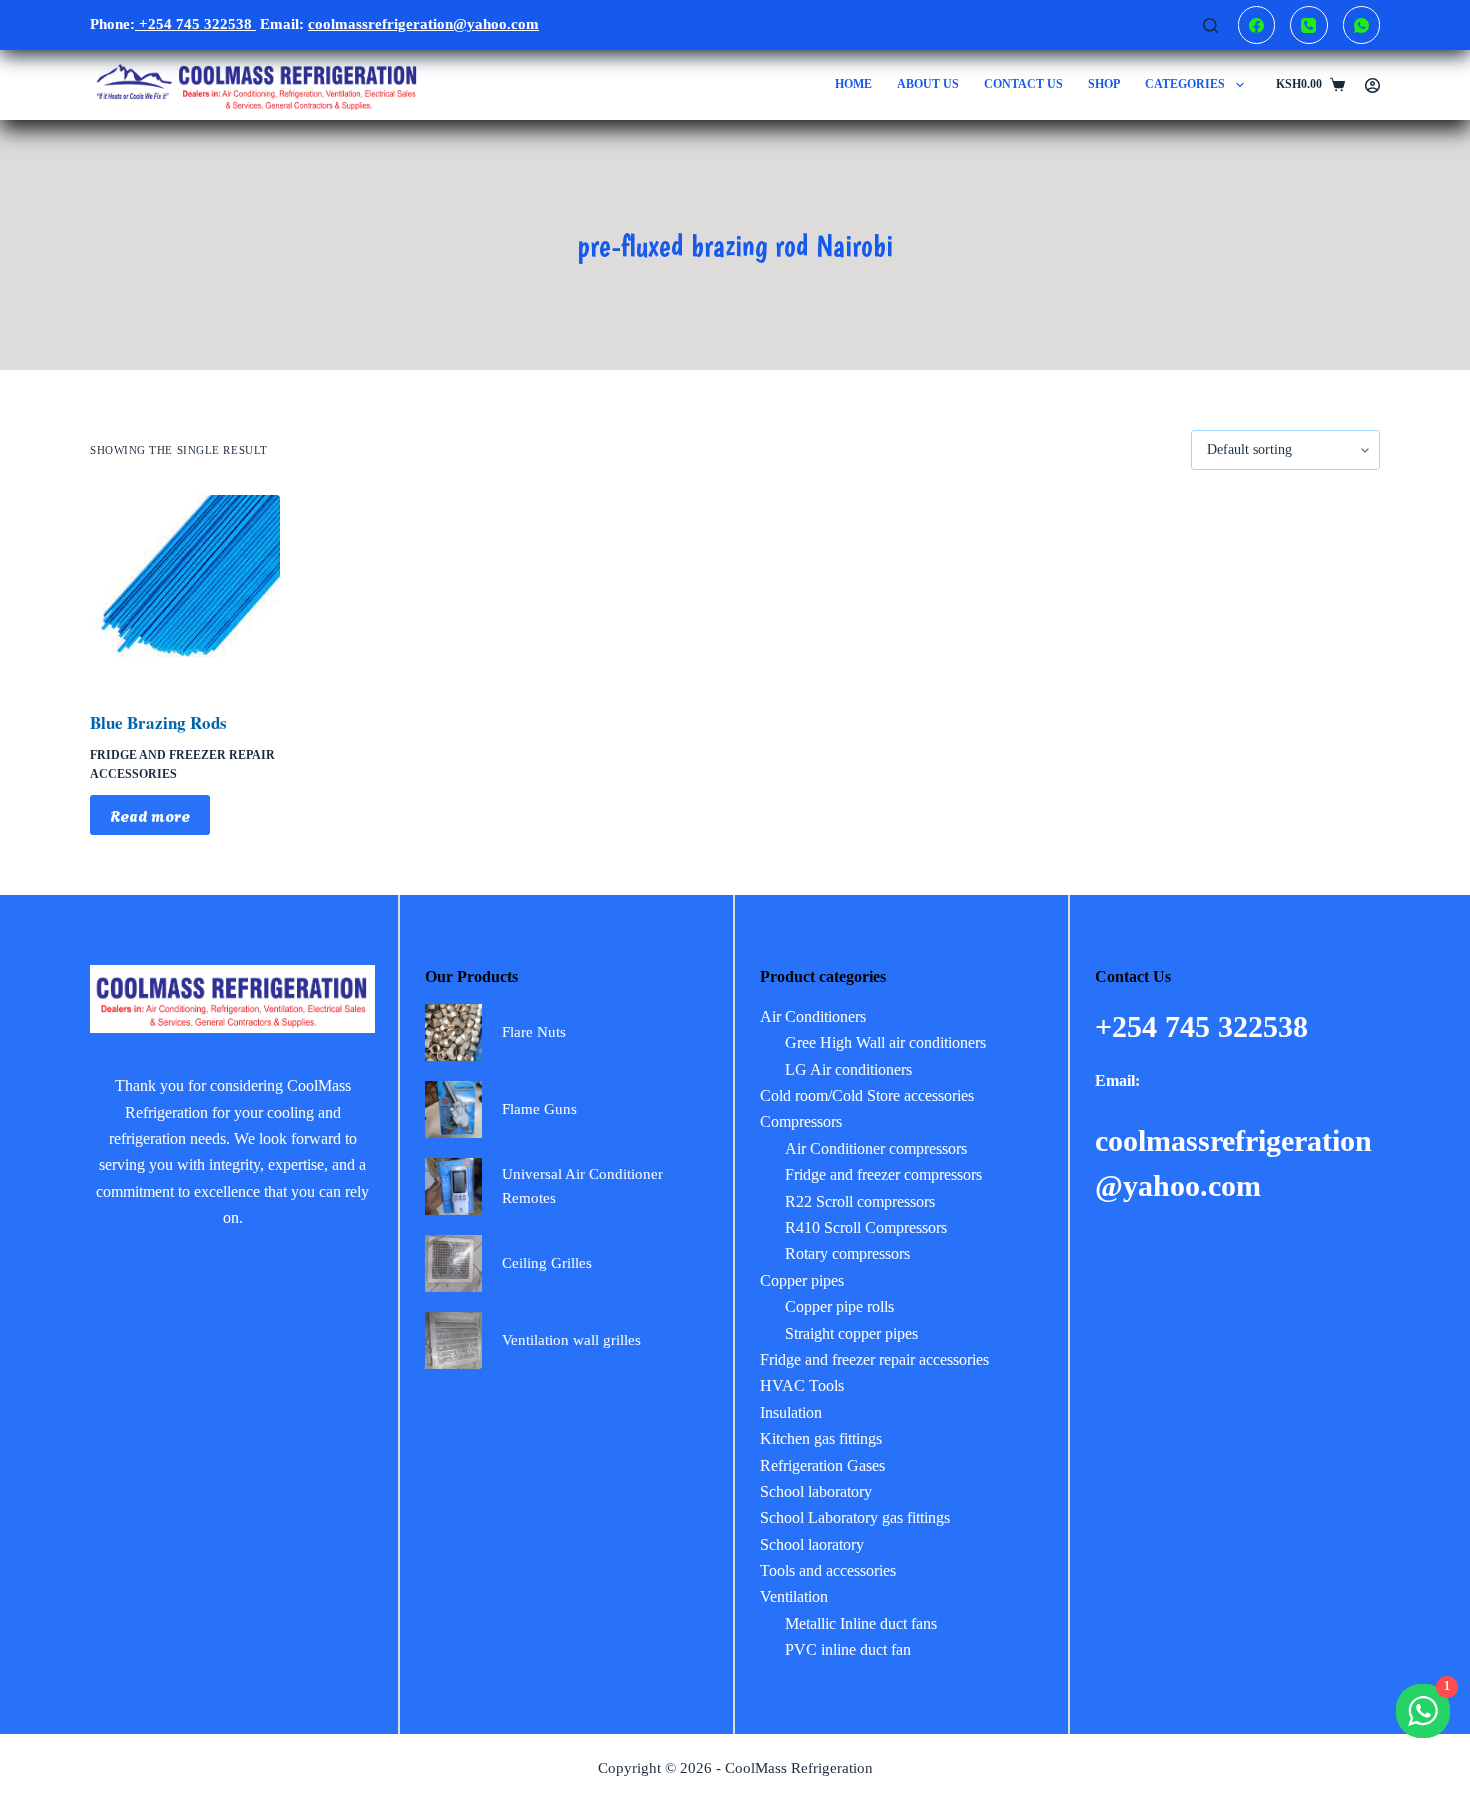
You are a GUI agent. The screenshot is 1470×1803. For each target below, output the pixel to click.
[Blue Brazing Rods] (185, 590)
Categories (1185, 84)
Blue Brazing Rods (158, 722)
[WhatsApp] (1362, 25)
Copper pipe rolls (839, 1306)
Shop (1104, 84)
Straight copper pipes (851, 1333)
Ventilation (794, 1596)
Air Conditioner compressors (876, 1148)
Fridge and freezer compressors (883, 1174)
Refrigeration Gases (822, 1465)
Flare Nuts (534, 1032)
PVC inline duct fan (848, 1649)
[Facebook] (1257, 25)
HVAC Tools (802, 1385)
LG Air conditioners (848, 1069)
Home (853, 84)
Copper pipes (802, 1280)
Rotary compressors (847, 1253)
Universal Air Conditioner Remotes (582, 1186)
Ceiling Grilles (547, 1263)
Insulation (791, 1412)
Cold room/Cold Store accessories (867, 1095)
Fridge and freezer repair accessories (874, 1359)
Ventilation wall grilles (571, 1340)
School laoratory (812, 1544)
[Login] (1372, 85)
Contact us (1023, 84)
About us (928, 84)
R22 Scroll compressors (860, 1201)
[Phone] (1309, 25)
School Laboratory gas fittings (855, 1517)
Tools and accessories (828, 1570)
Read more (150, 815)
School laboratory (816, 1491)
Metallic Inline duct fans (861, 1623)
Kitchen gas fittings (821, 1438)
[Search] (1210, 25)
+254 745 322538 (195, 24)
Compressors (801, 1121)
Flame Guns (539, 1109)
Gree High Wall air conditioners (885, 1042)
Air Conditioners (813, 1016)
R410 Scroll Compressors (866, 1227)
